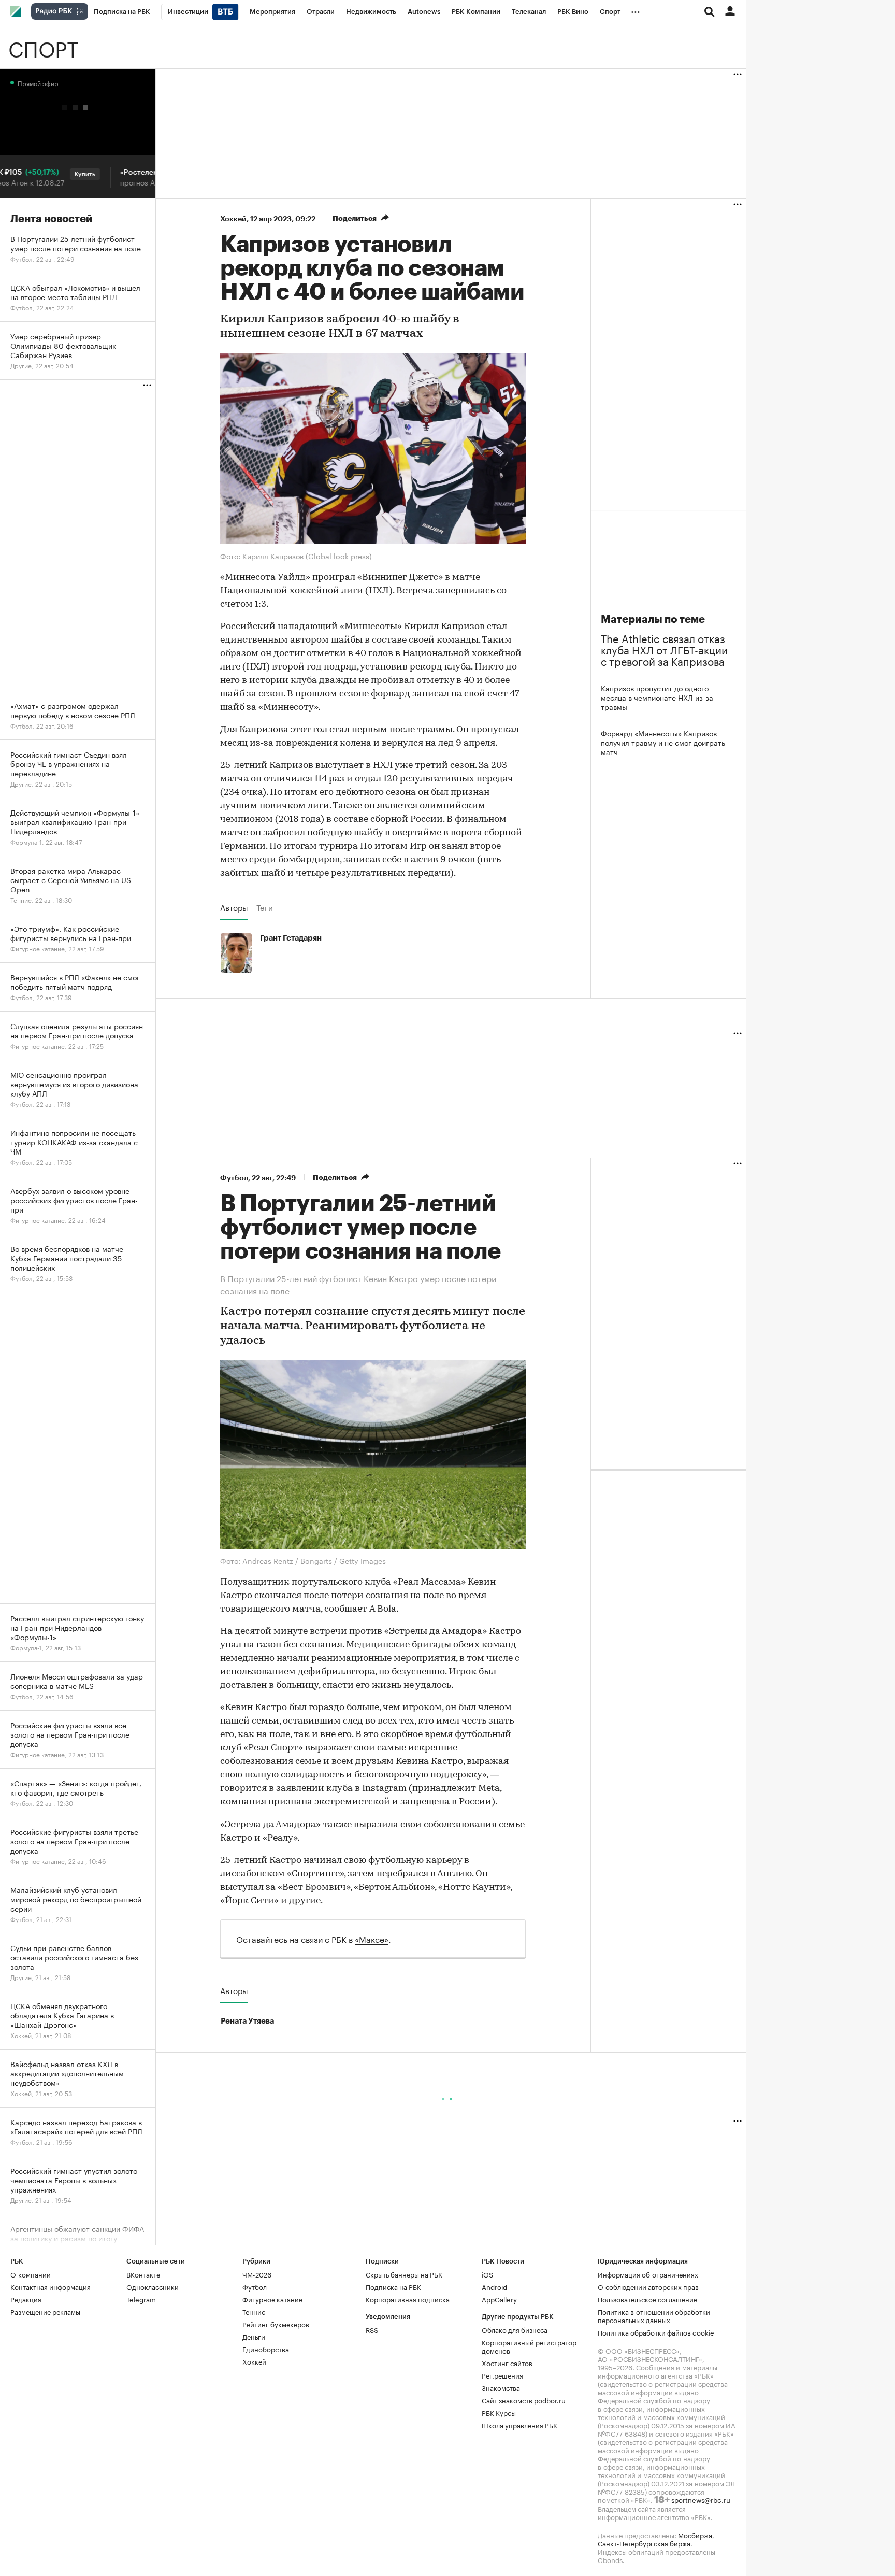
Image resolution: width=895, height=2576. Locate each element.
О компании (31, 2274)
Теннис (254, 2311)
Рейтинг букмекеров (276, 2324)
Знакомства (501, 2387)
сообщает (346, 1610)
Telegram (141, 2299)
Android (494, 2286)
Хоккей (233, 219)
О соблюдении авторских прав (648, 2286)
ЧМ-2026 (257, 2274)
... (636, 10)
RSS (372, 2329)
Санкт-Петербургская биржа (644, 2543)
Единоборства (266, 2349)
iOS (487, 2274)
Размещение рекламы (45, 2311)
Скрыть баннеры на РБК (404, 2274)
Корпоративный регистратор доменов (529, 2346)
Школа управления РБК (519, 2425)
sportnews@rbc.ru (701, 2499)
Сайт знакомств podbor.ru (524, 2400)
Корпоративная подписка (408, 2299)
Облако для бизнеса (515, 2329)
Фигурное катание (272, 2299)
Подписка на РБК (393, 2286)
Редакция (26, 2299)
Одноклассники (153, 2286)
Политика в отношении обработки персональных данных (654, 2315)
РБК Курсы (499, 2412)
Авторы (234, 907)
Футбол (234, 1178)
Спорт (43, 46)
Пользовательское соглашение (647, 2299)
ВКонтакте (143, 2274)
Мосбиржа (695, 2535)
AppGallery (499, 2299)
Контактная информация (50, 2286)
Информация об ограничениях (648, 2274)
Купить (54, 174)
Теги (265, 907)
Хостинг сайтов (507, 2362)
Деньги (254, 2336)
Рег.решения (502, 2375)
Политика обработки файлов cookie (656, 2332)
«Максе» (372, 1938)
